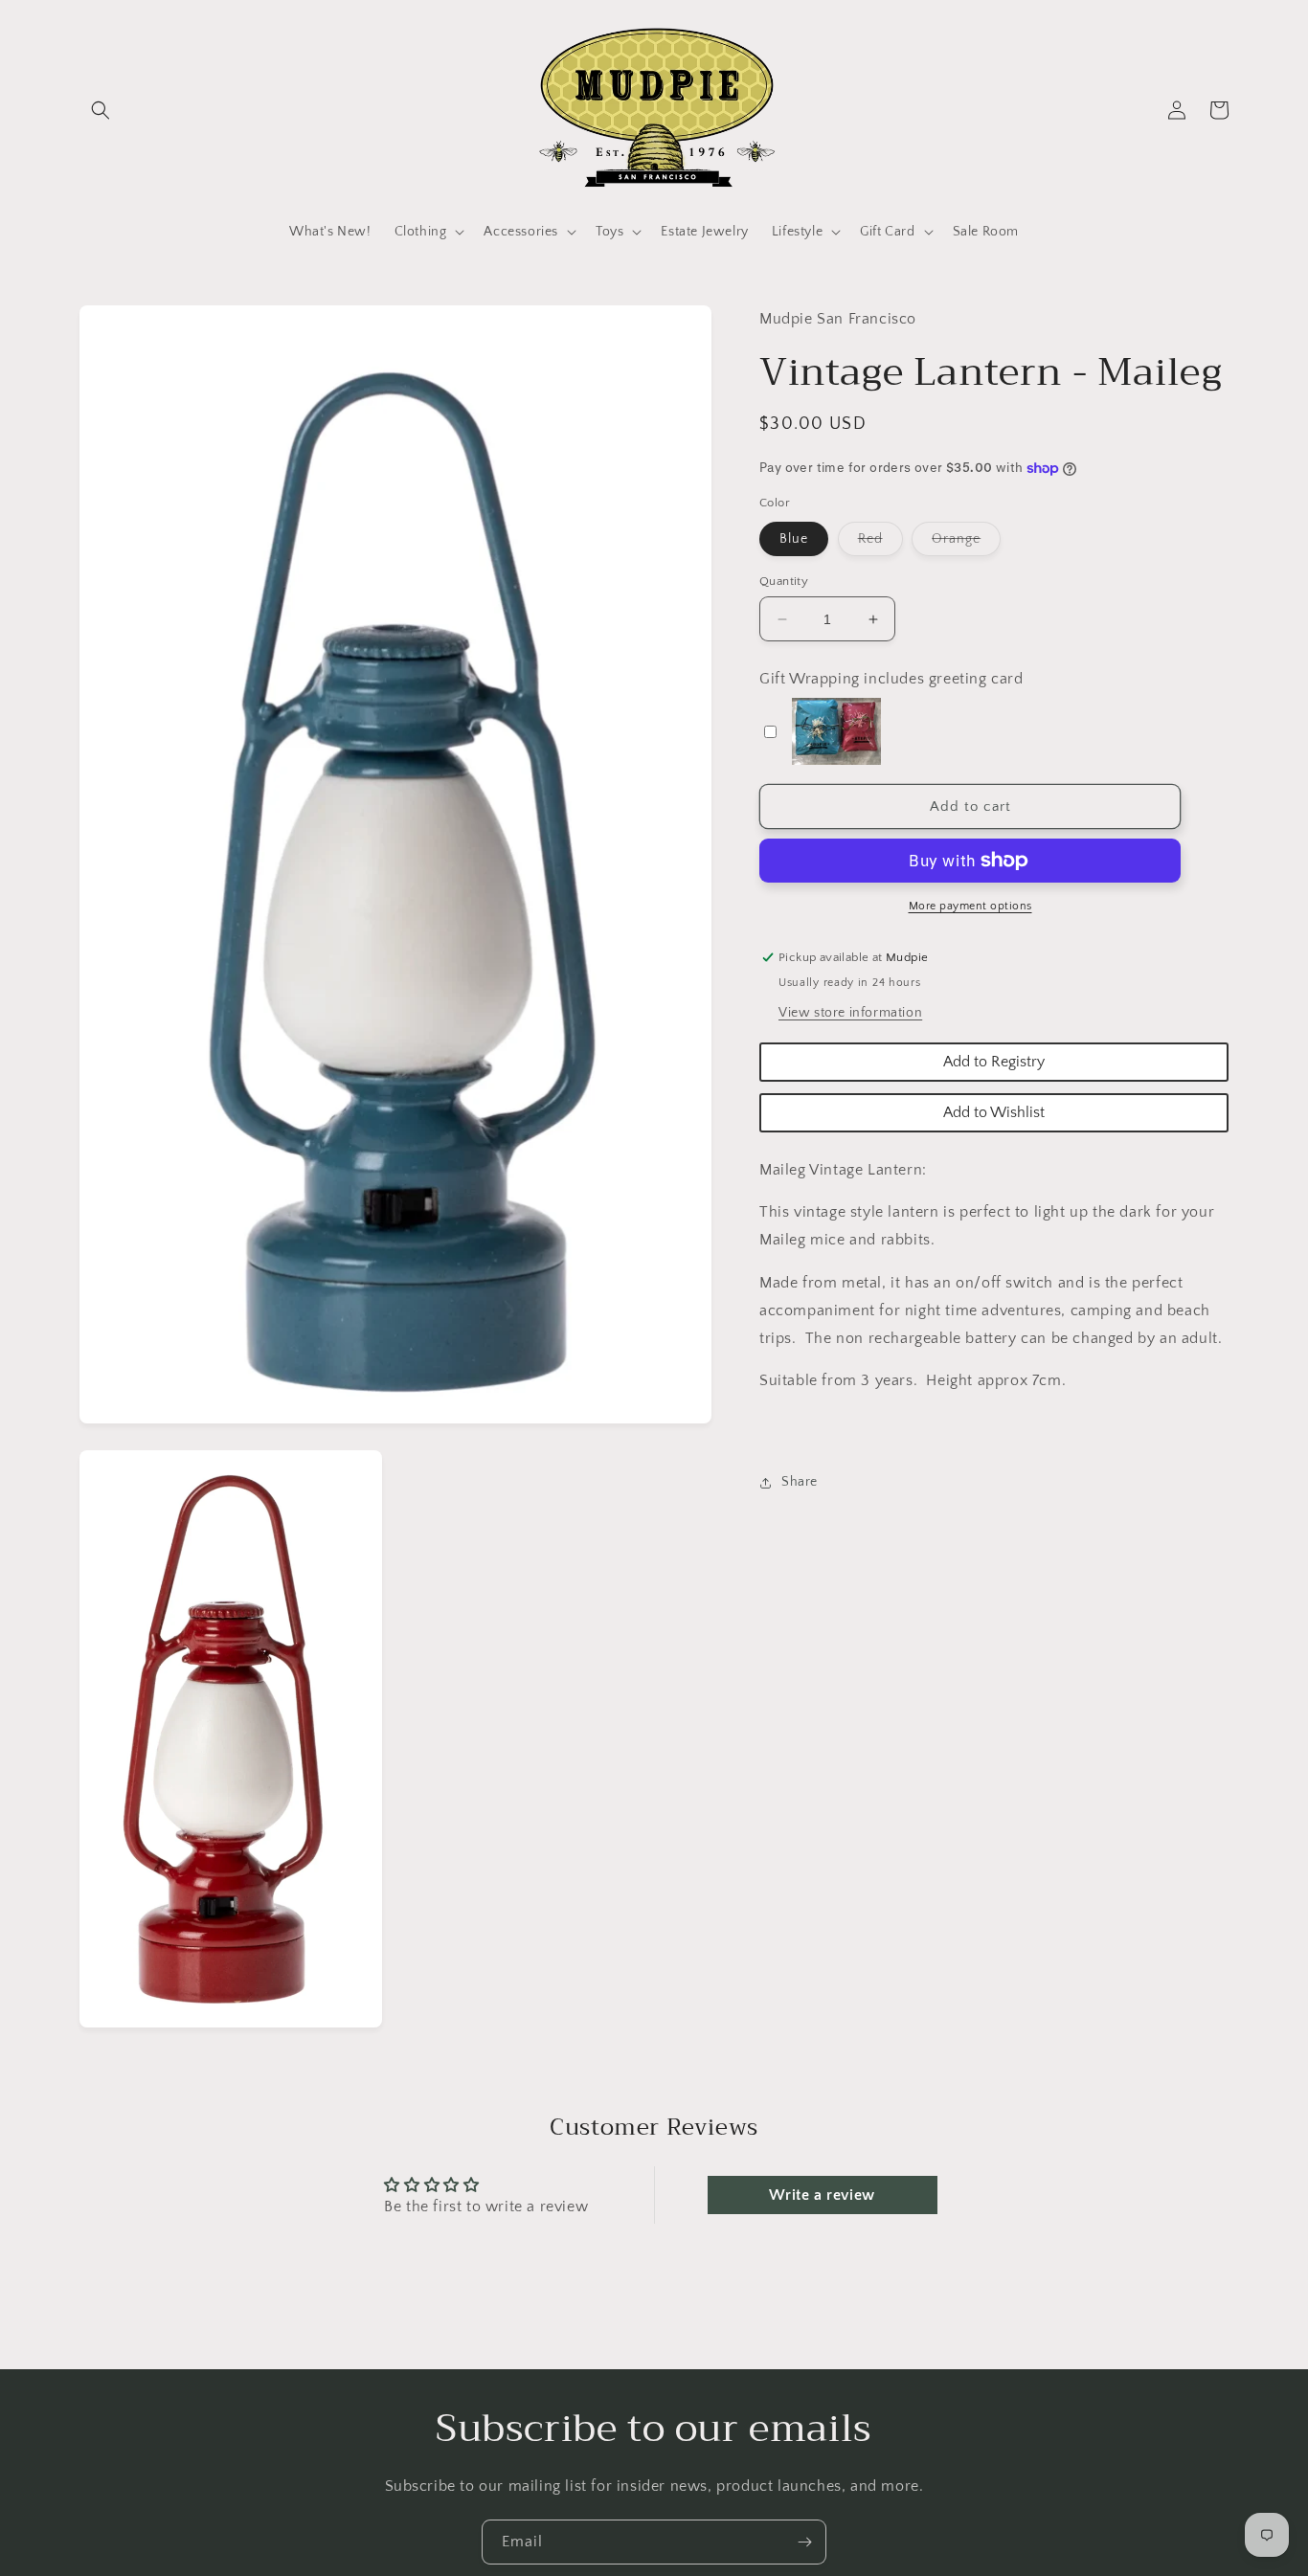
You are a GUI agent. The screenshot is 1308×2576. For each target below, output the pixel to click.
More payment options (970, 906)
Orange (966, 543)
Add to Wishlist (994, 1112)
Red (880, 543)
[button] (101, 110)
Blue (794, 539)
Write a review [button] (822, 2195)
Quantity (784, 581)
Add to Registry (994, 1062)
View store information (850, 1013)
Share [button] (800, 1482)
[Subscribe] (804, 2542)
